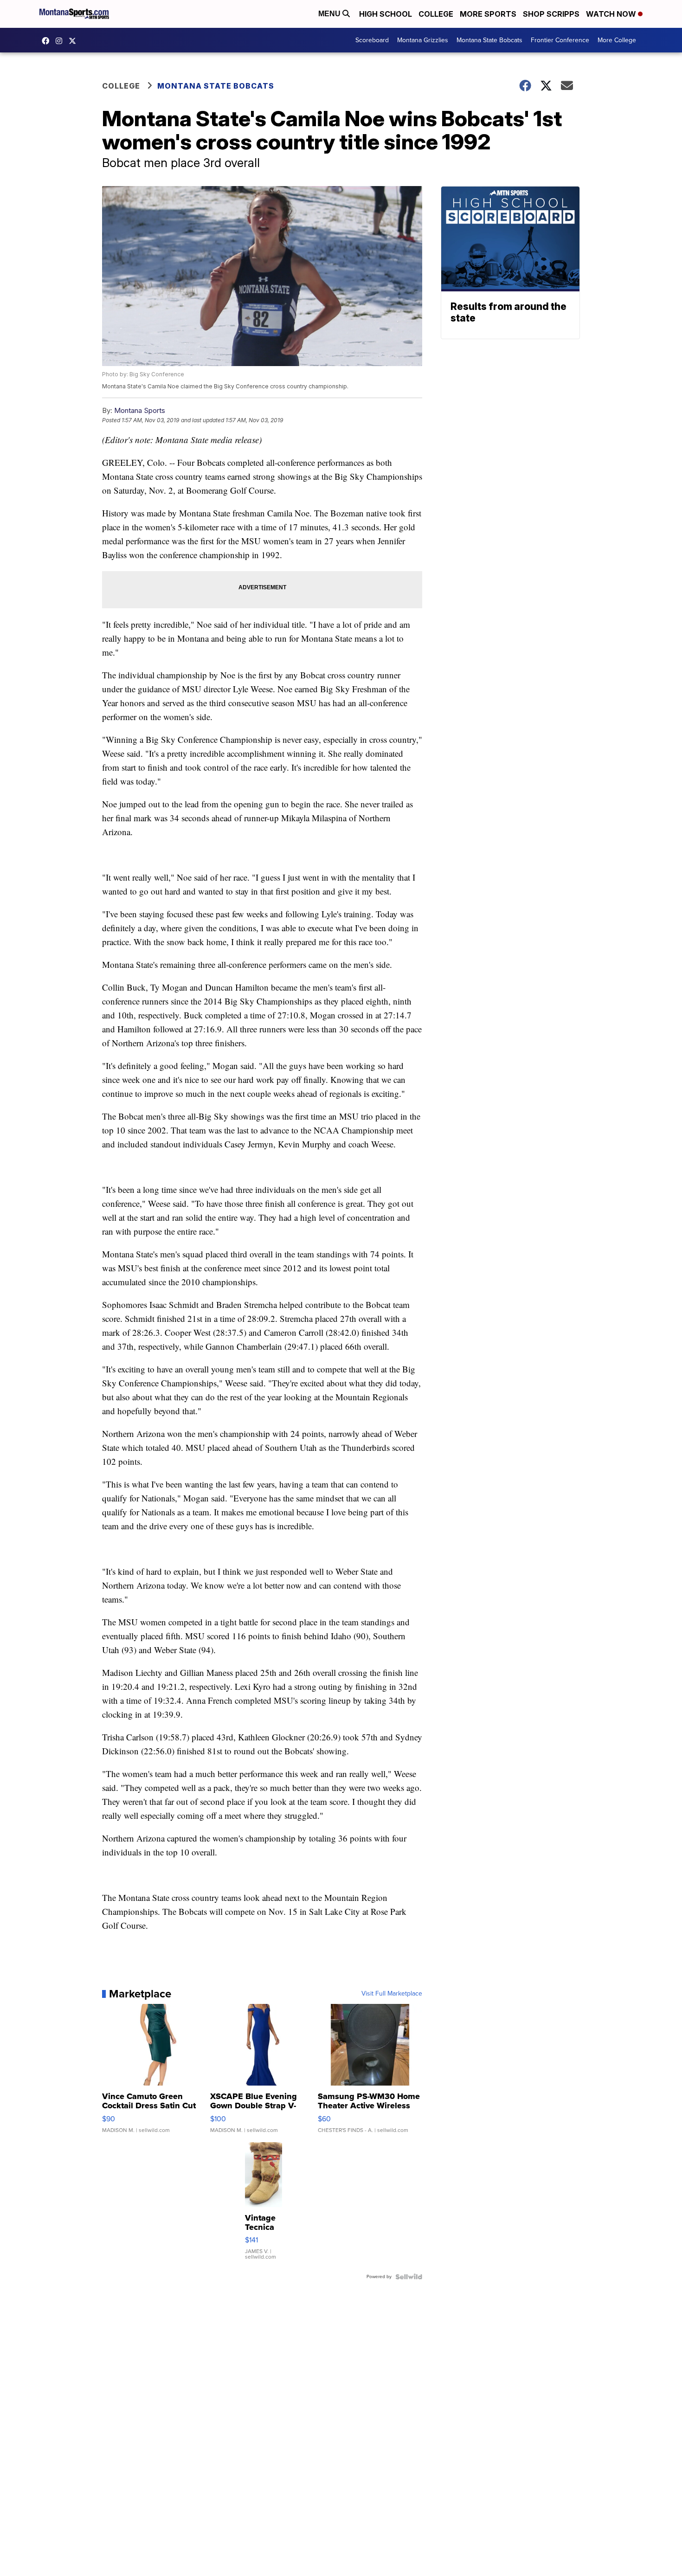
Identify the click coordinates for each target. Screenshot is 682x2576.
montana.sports (61, 41)
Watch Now (612, 14)
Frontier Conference (560, 40)
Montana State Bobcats (489, 40)
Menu (330, 14)
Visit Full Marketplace (392, 1994)
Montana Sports (140, 410)
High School (386, 14)
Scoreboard (372, 40)
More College (617, 40)
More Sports (488, 14)
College (436, 14)
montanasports (48, 41)
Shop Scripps (551, 14)
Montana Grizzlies (423, 40)
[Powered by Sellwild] (409, 2277)
